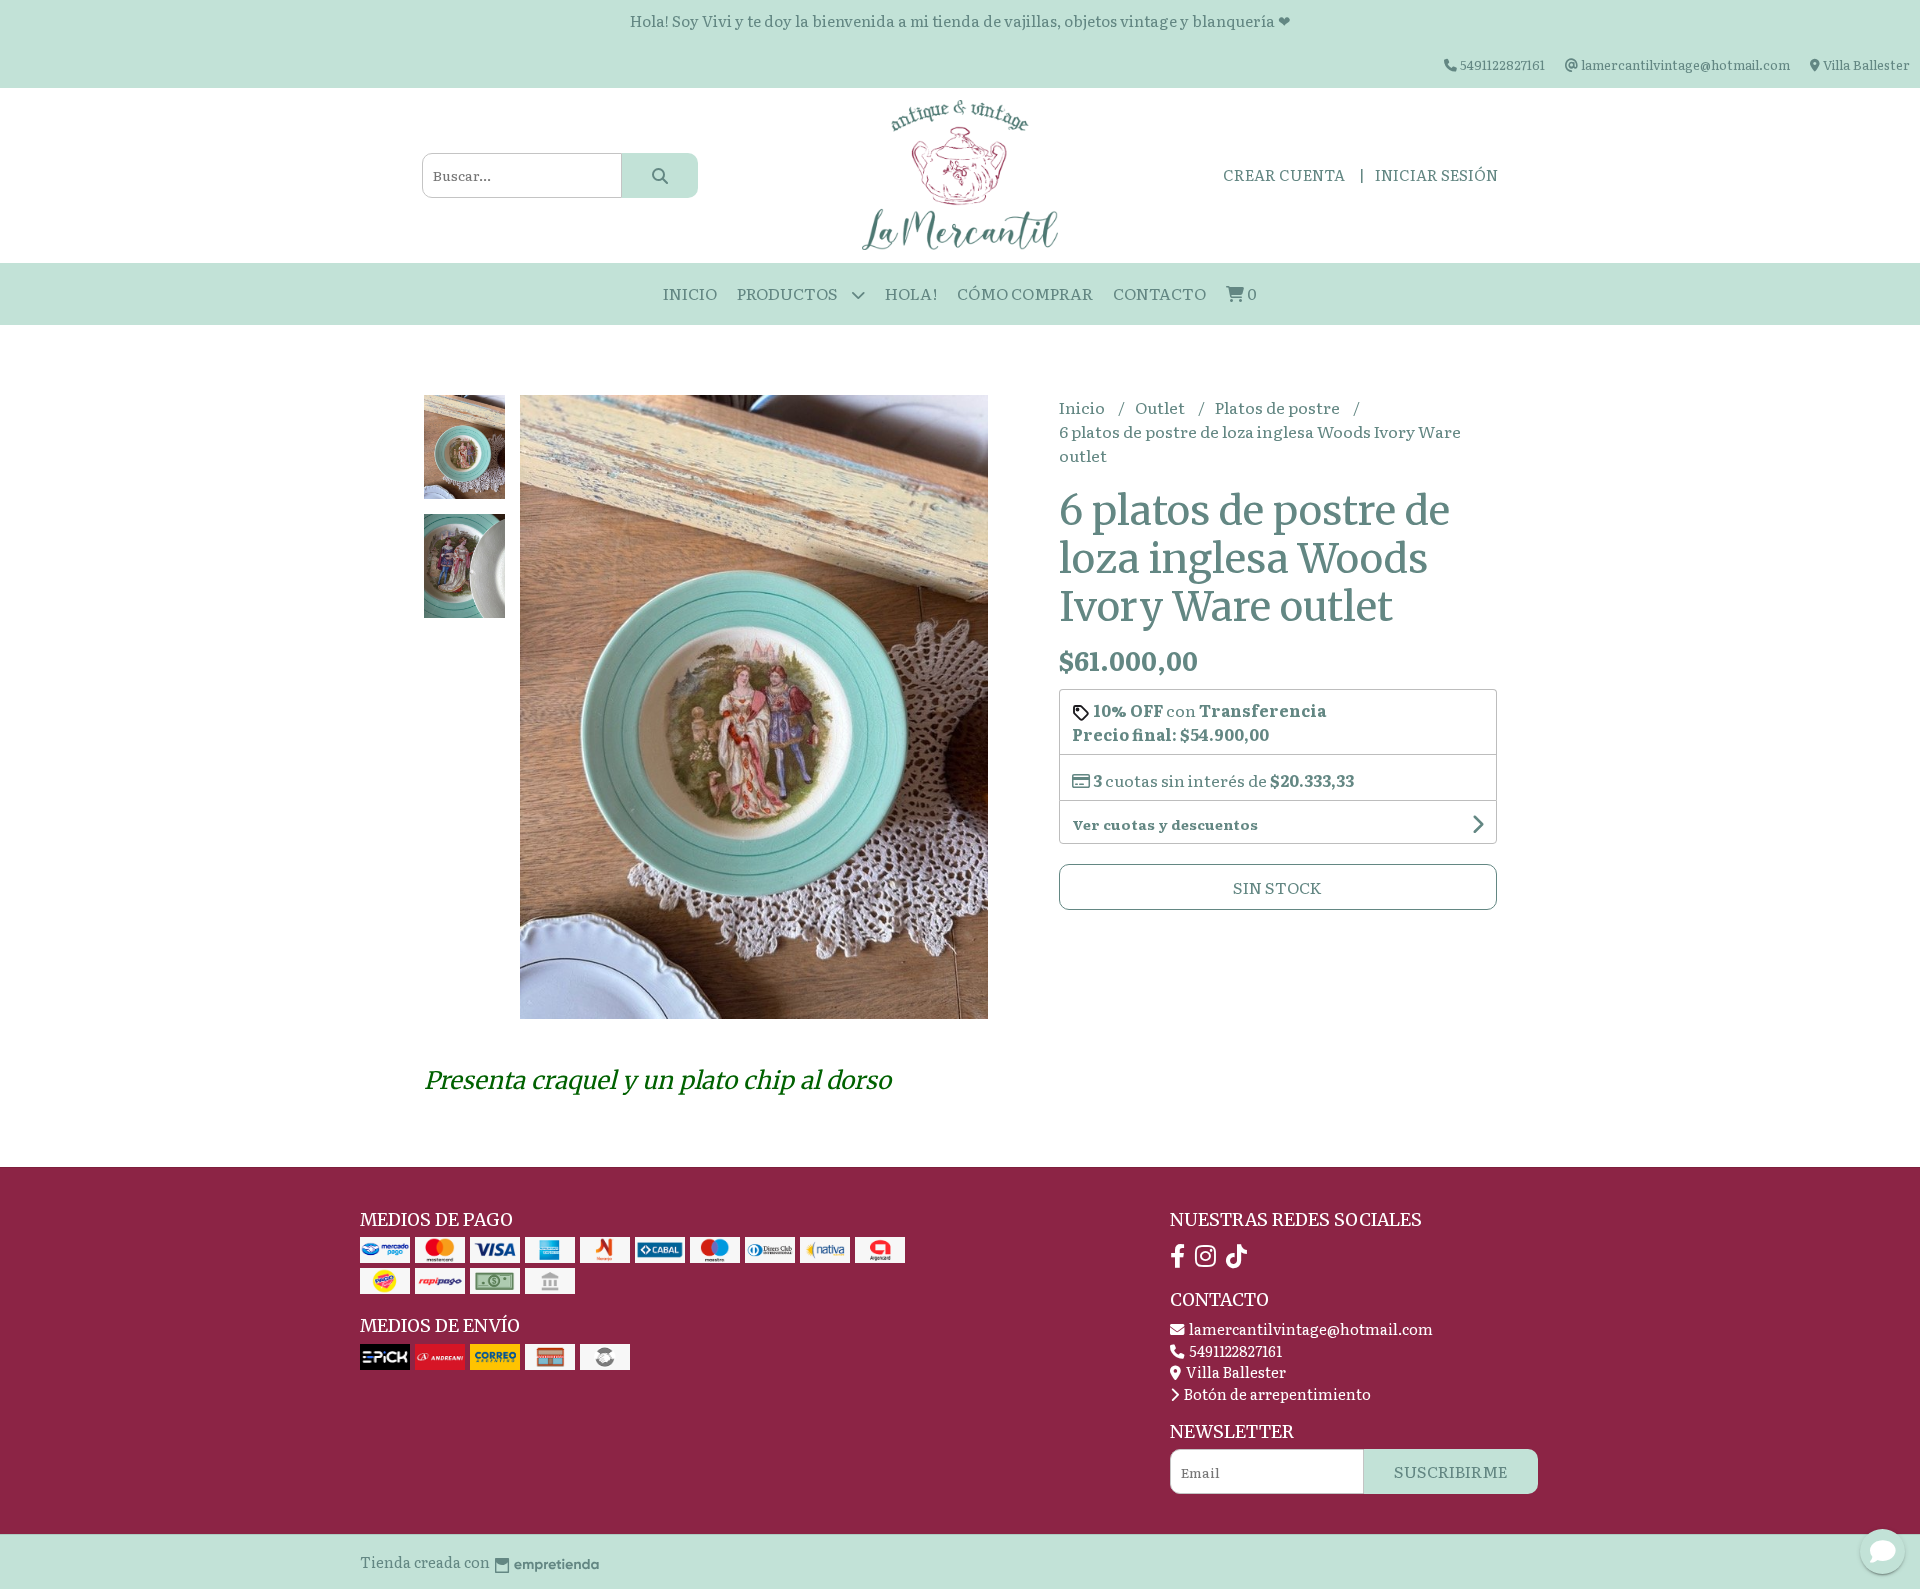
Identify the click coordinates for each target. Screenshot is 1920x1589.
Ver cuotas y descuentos (1165, 824)
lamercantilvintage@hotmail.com (1309, 1328)
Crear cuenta (1284, 174)
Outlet (1161, 407)
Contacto (1159, 293)
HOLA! (911, 293)
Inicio (690, 293)
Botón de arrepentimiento (1276, 1393)
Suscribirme (1451, 1471)
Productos (789, 293)
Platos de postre (1279, 407)
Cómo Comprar (1025, 293)
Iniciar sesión (1436, 174)
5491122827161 (1234, 1350)
